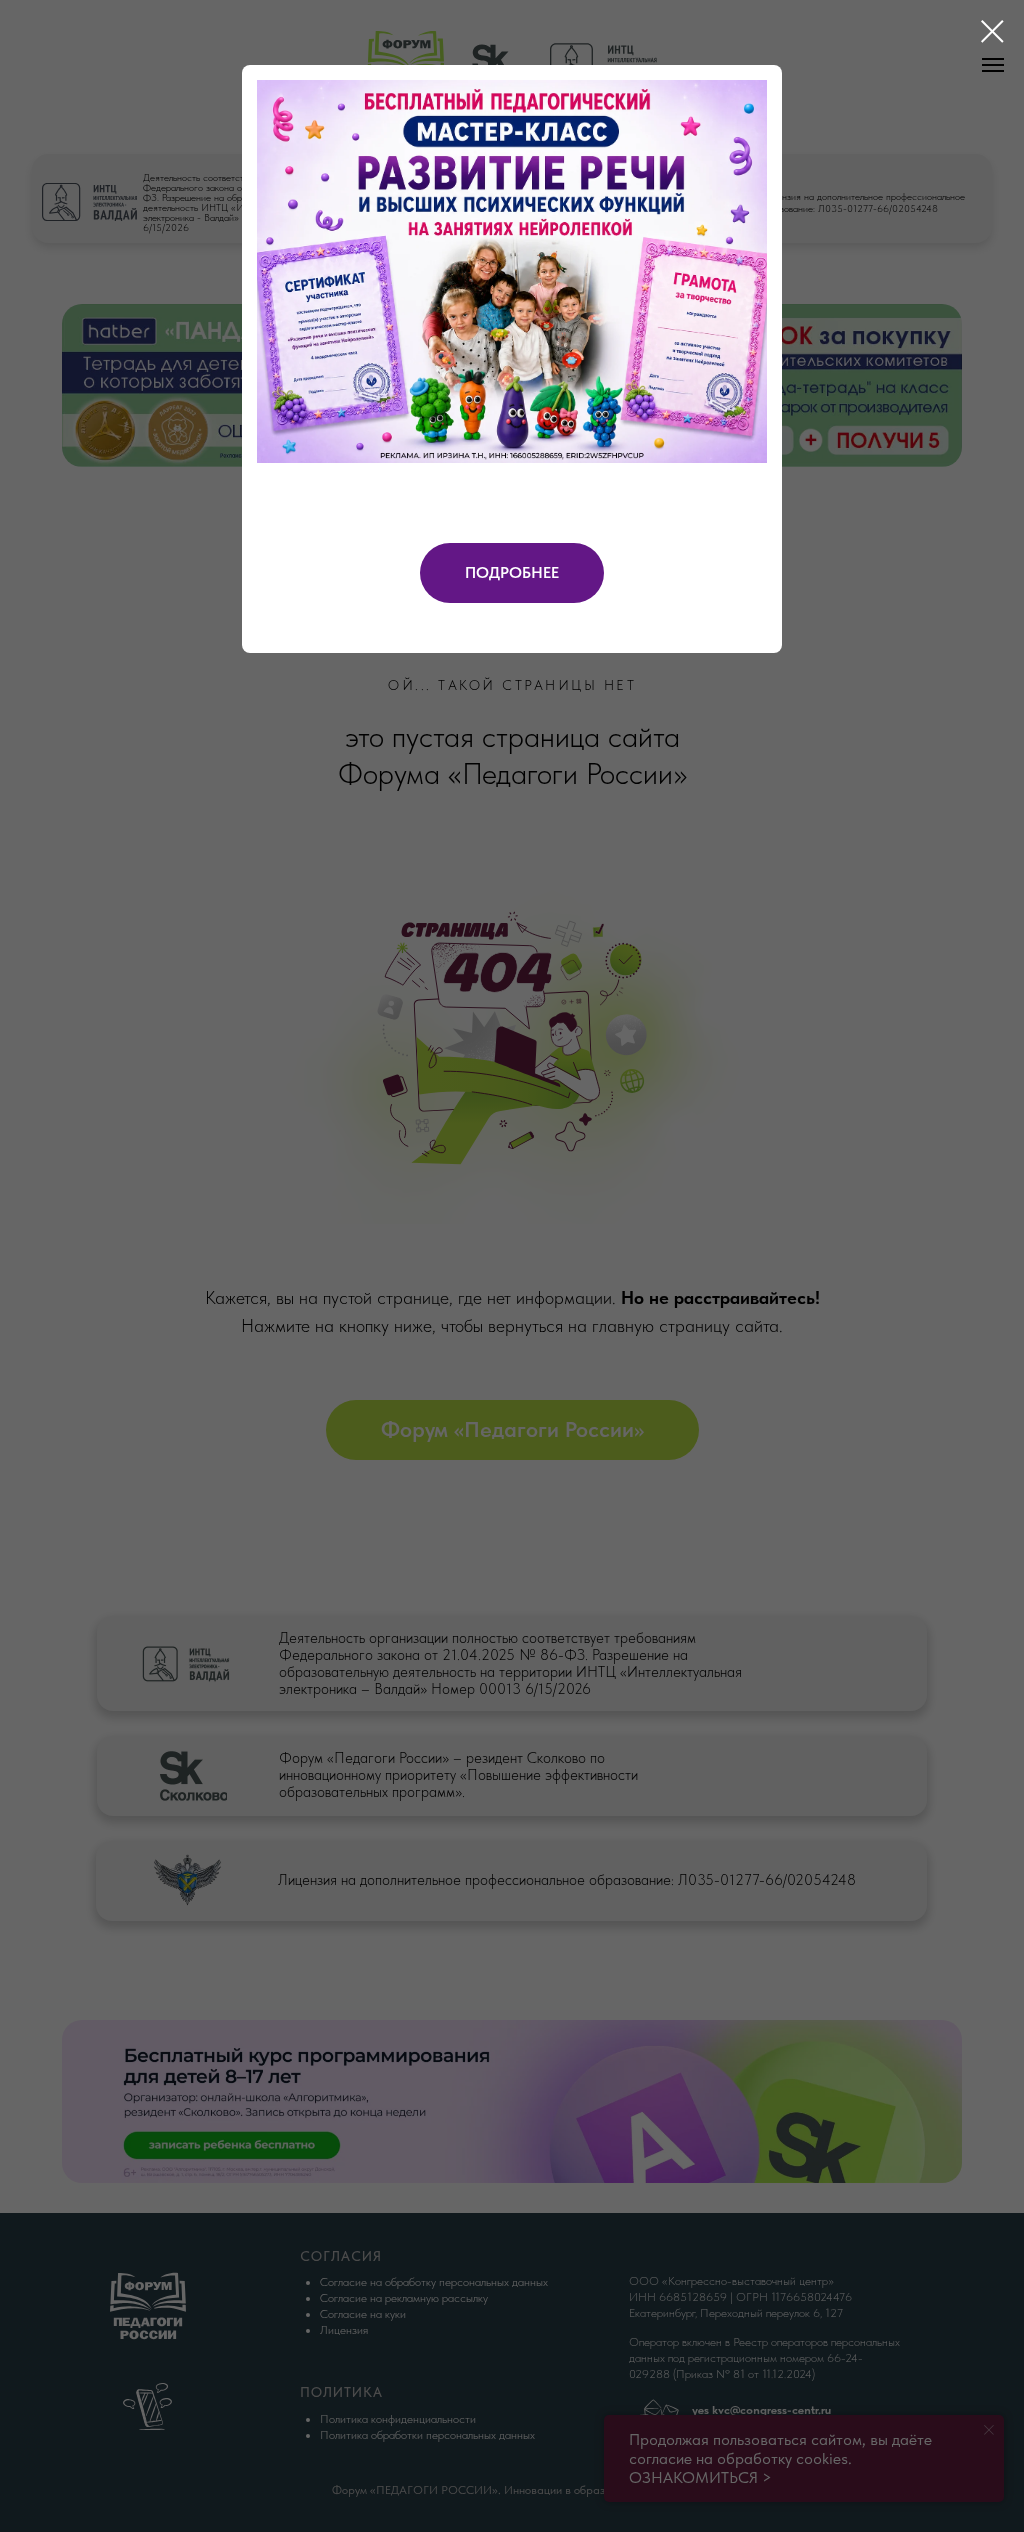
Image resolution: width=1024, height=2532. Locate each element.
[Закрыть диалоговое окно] (992, 31)
